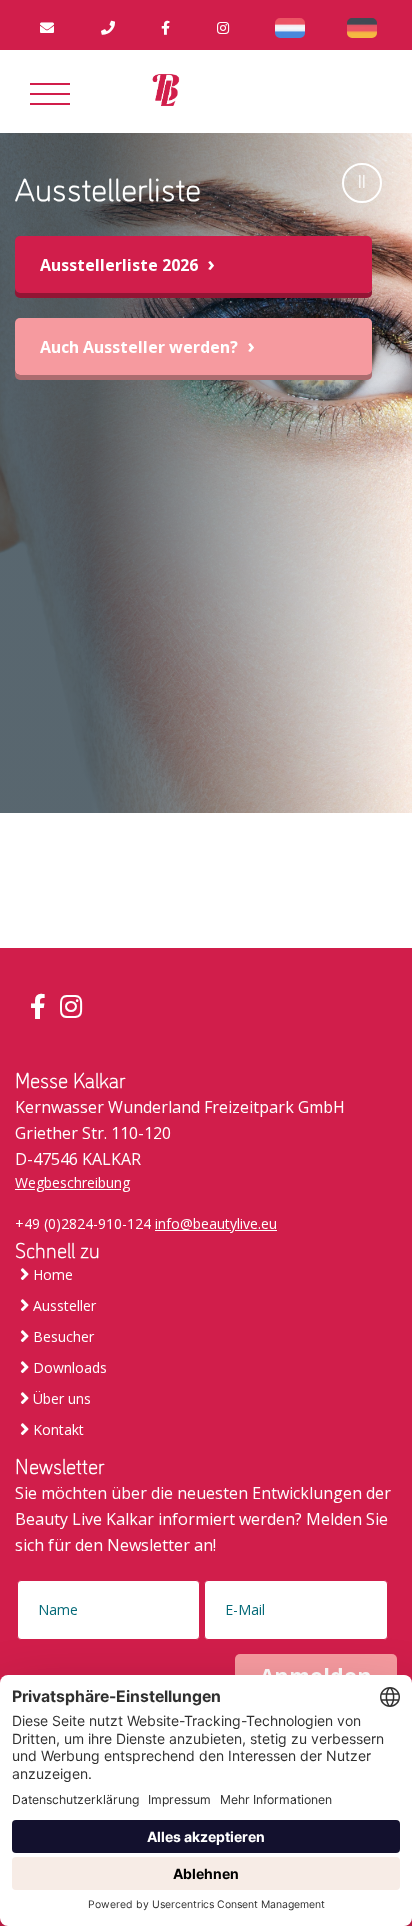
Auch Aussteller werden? (141, 347)
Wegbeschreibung (72, 1182)
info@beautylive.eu (216, 1223)
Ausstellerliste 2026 (121, 265)
